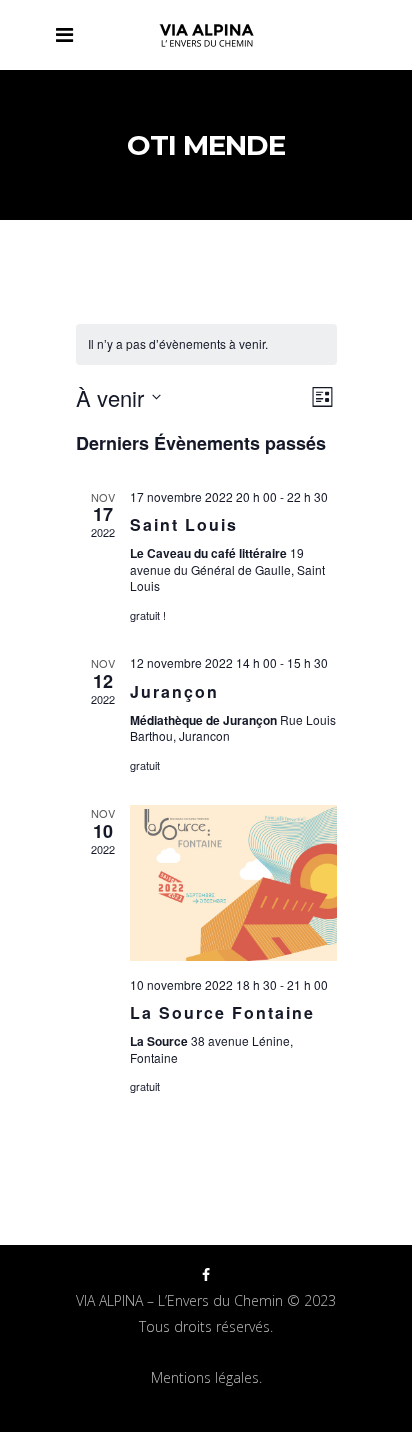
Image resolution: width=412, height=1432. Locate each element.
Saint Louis (184, 524)
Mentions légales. (206, 1377)
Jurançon (174, 691)
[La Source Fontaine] (233, 882)
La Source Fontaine (222, 1012)
